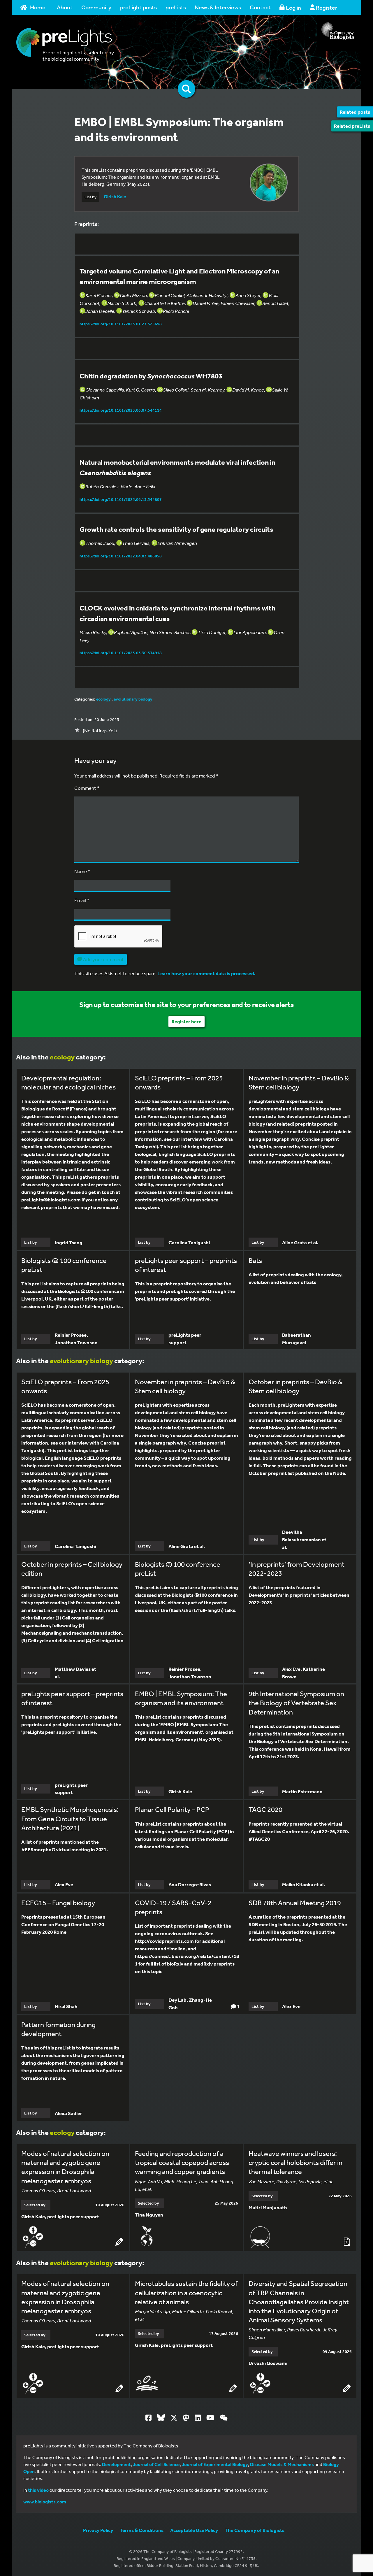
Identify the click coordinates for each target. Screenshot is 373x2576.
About (65, 7)
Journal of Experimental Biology (215, 2464)
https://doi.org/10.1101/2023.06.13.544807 (121, 499)
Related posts (355, 112)
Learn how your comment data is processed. (206, 973)
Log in (293, 7)
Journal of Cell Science (156, 2464)
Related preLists (352, 126)
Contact (260, 7)
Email (82, 900)
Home (38, 7)
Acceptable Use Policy (194, 2530)
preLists (176, 7)
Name (82, 871)
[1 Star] (77, 730)
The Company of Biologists (255, 2530)
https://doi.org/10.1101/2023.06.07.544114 (121, 410)
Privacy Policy (98, 2530)
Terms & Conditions (142, 2530)
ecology (103, 699)
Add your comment (103, 959)
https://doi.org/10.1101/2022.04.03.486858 (121, 556)
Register (326, 7)
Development (116, 2464)
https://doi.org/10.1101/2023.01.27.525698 (121, 324)
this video (38, 2490)
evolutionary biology (133, 699)
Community (96, 7)
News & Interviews (218, 7)
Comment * (87, 788)
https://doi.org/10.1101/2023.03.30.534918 (121, 653)
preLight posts (138, 7)
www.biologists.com (45, 2502)
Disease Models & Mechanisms (282, 2464)
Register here (186, 1021)
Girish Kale (115, 196)
